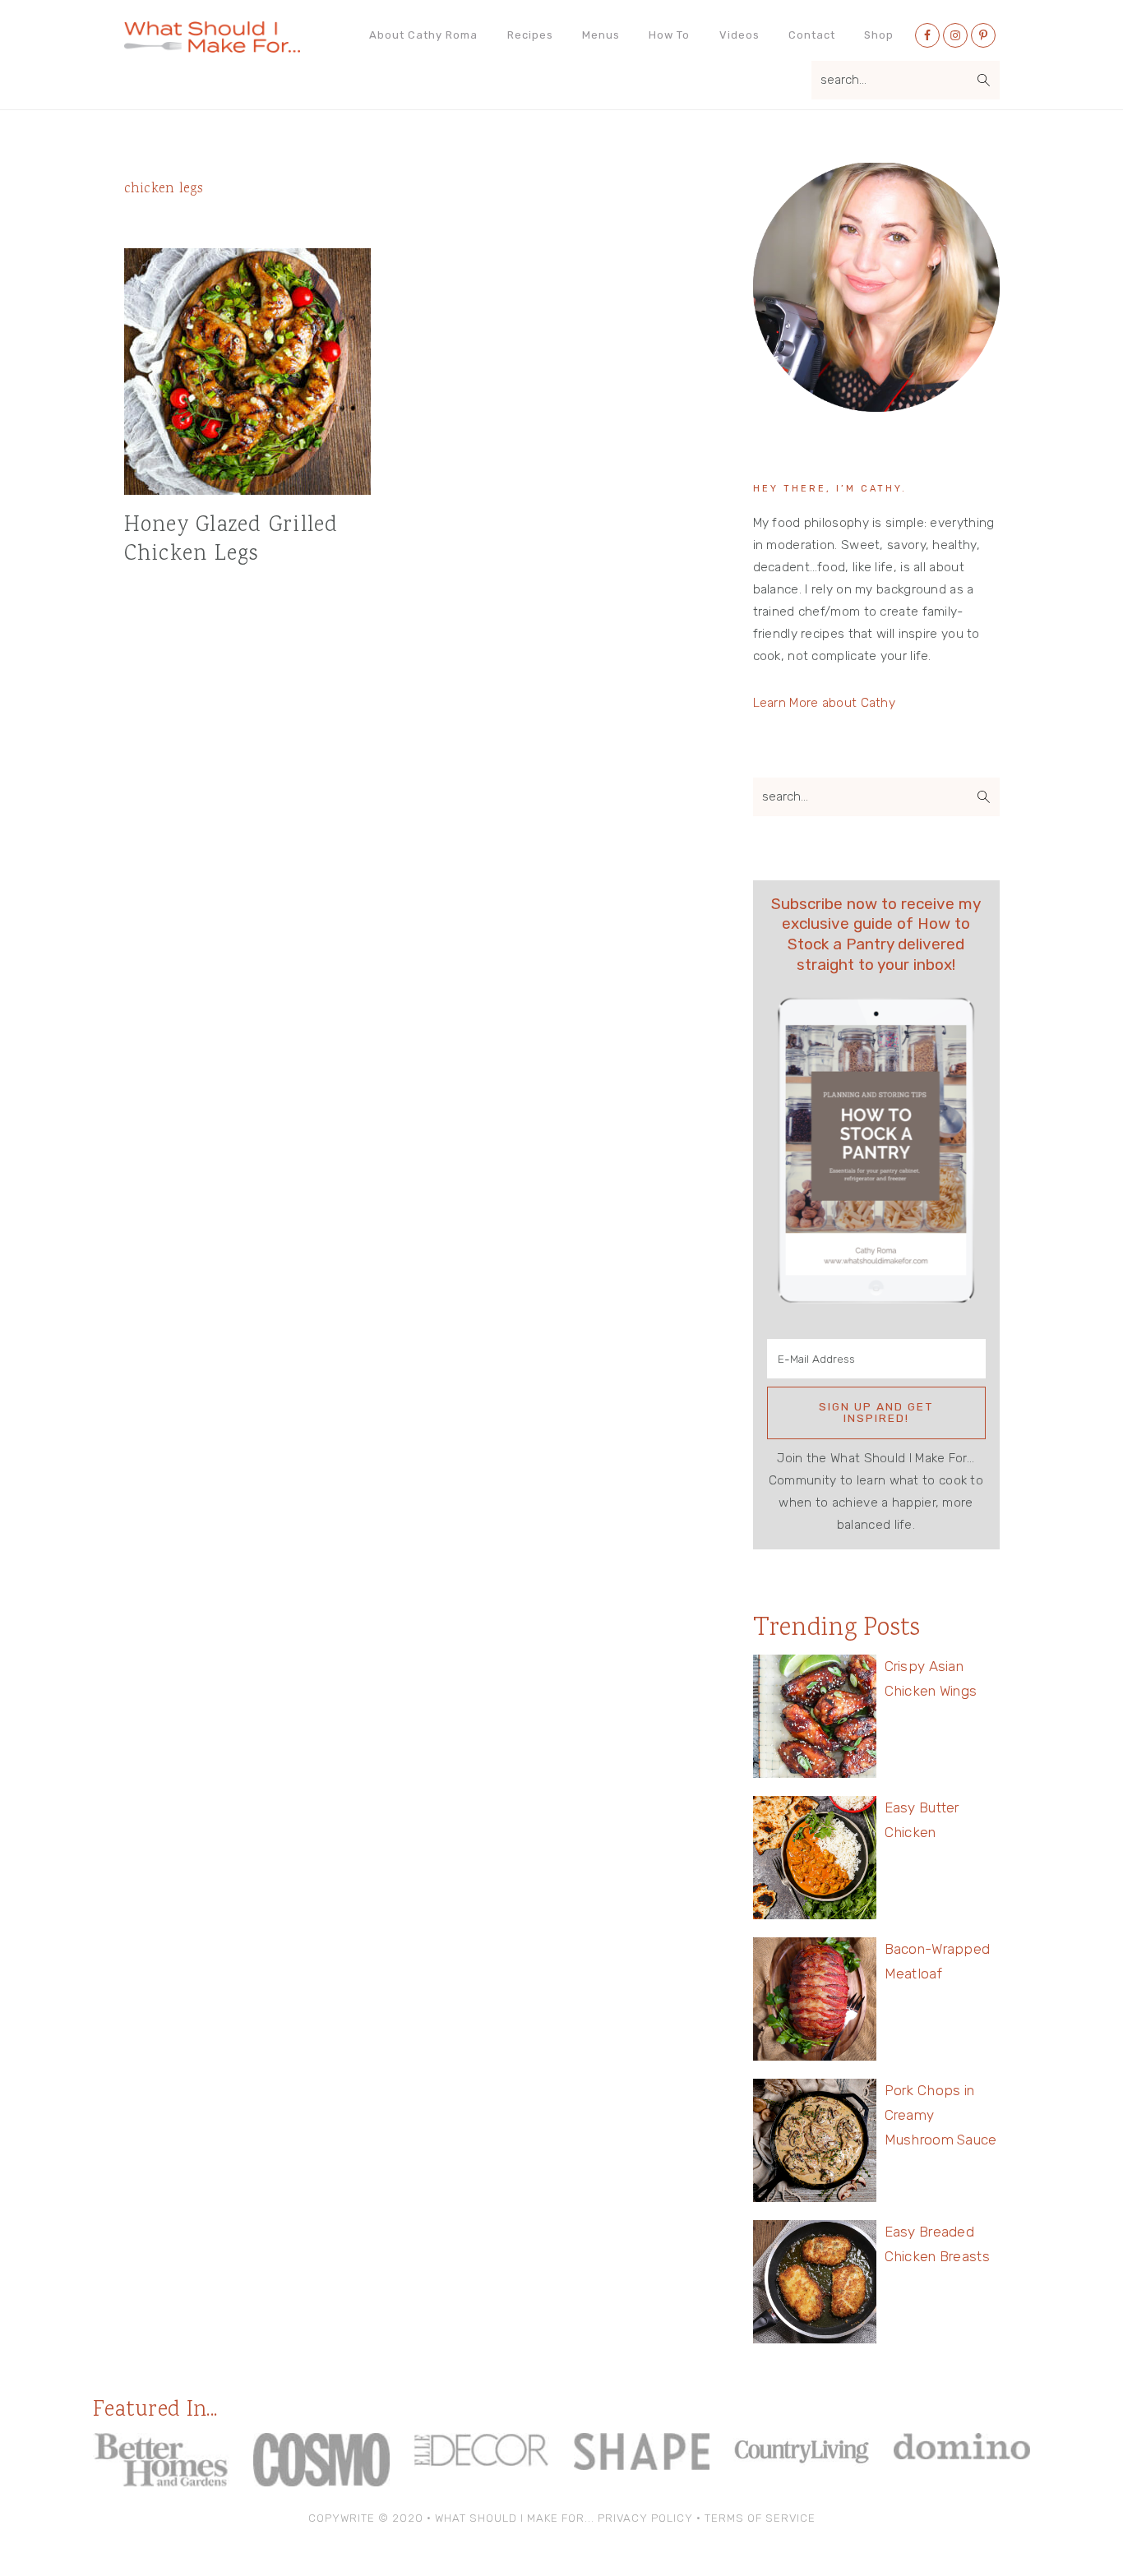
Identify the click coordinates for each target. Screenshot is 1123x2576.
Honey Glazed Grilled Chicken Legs (231, 540)
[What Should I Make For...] (213, 46)
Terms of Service (760, 2518)
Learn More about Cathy (825, 703)
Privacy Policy (645, 2518)
